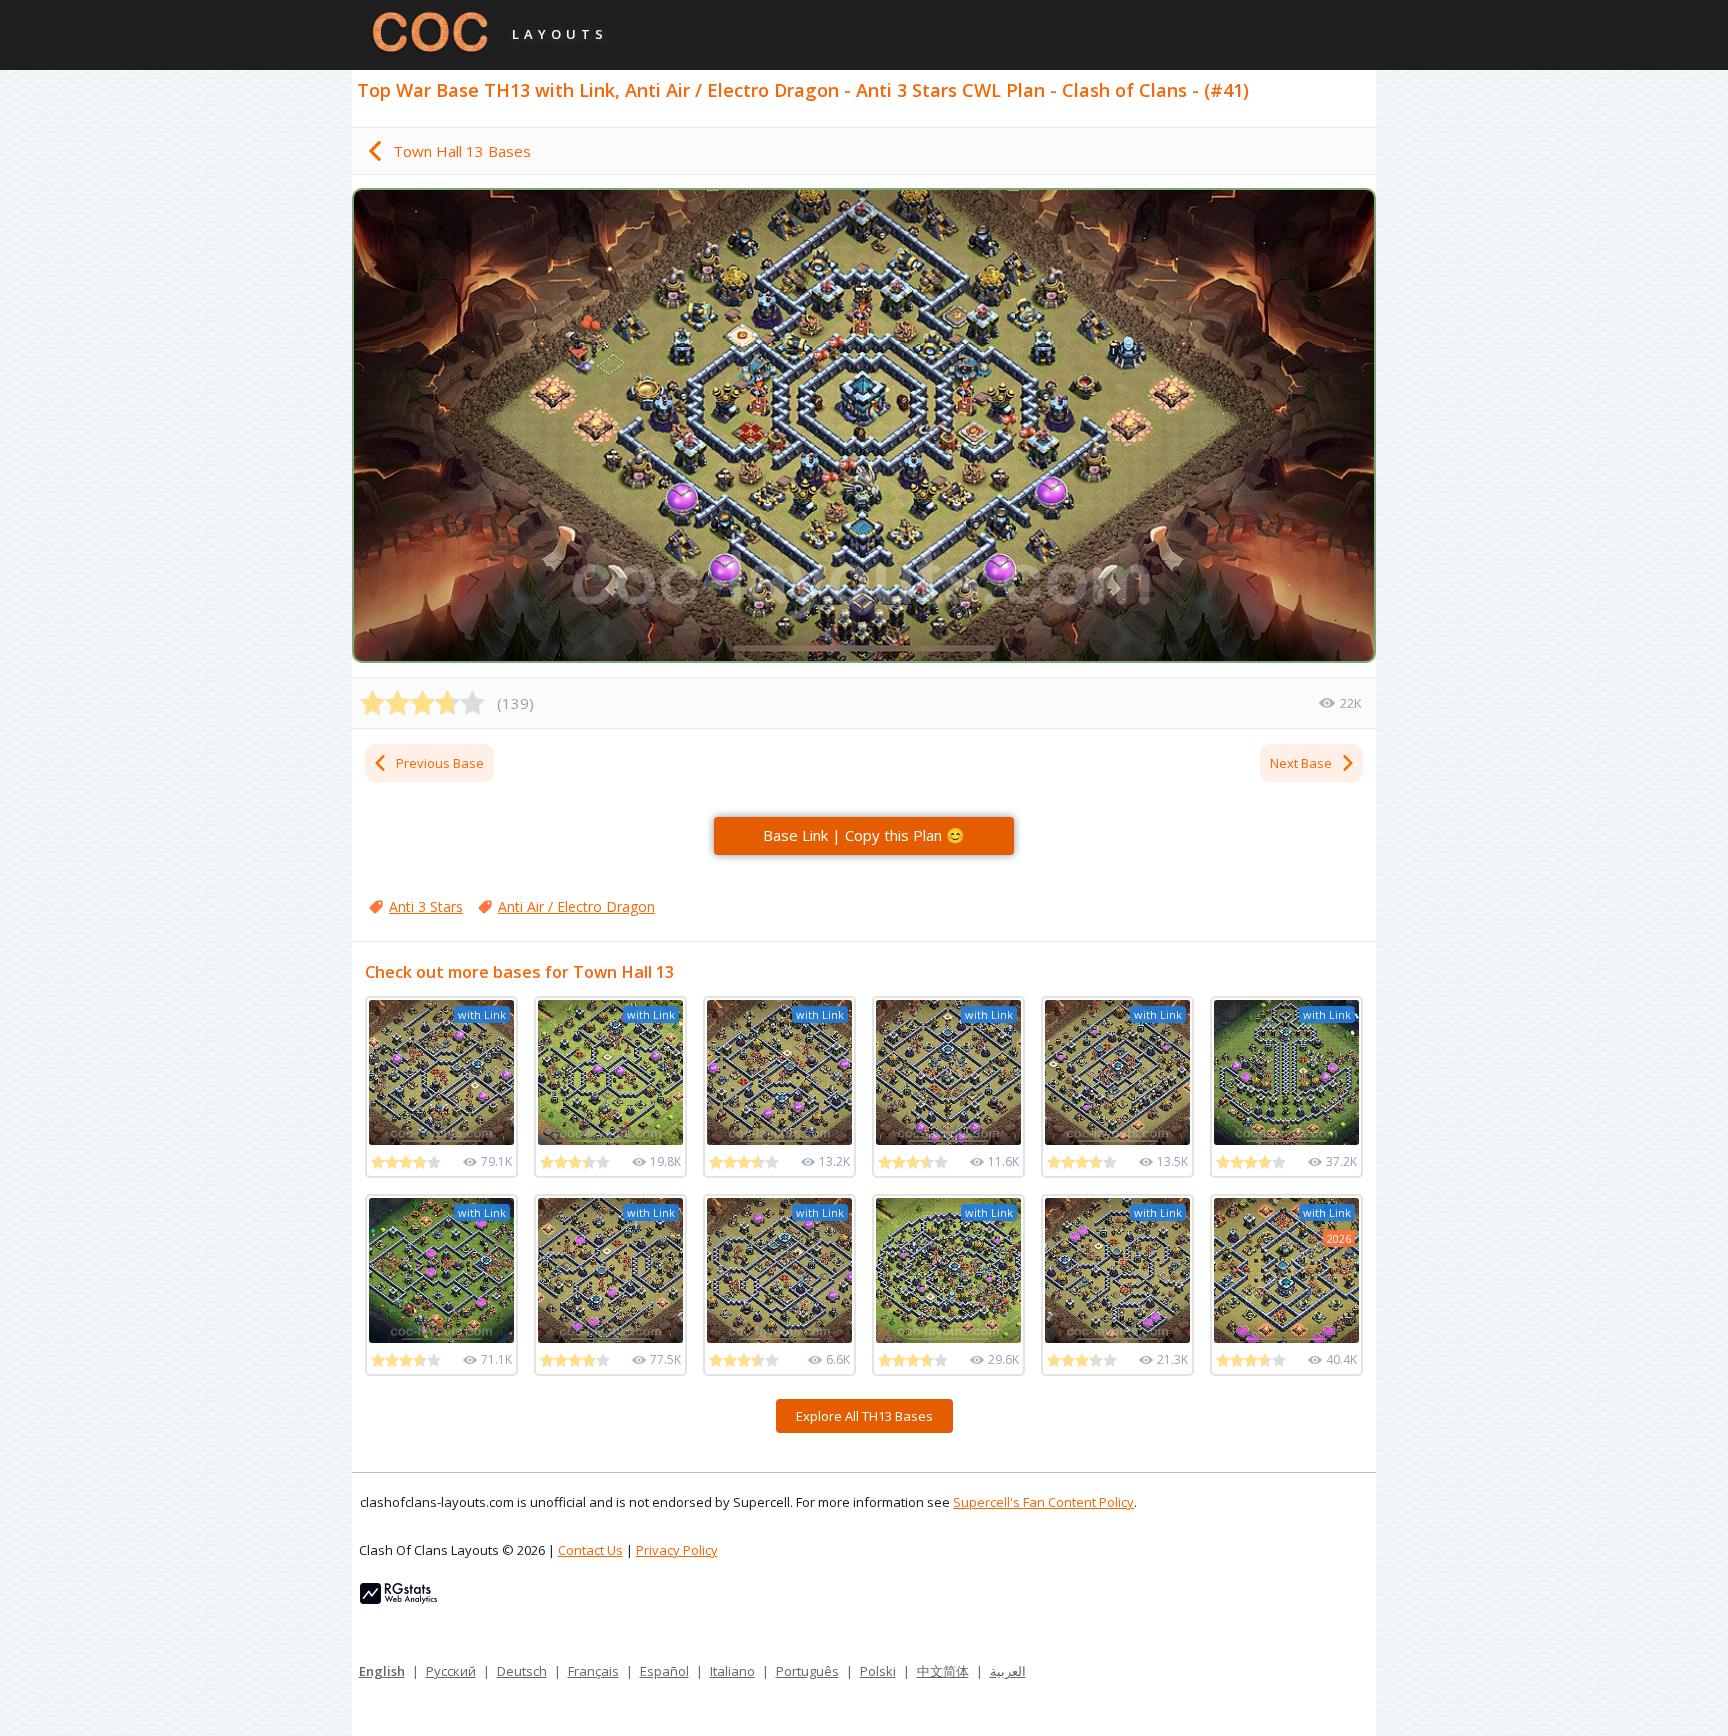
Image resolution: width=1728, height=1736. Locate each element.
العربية (1008, 1671)
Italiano (732, 1671)
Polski (878, 1671)
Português (807, 1671)
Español (664, 1671)
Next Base (1301, 763)
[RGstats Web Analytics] (398, 1599)
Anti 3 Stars (426, 906)
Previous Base (440, 763)
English (382, 1671)
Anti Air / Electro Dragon (576, 906)
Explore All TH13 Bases (864, 1416)
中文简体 (943, 1671)
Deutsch (522, 1671)
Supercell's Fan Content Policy (1043, 1502)
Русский (451, 1671)
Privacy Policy (677, 1550)
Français (593, 1671)
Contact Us (590, 1550)
